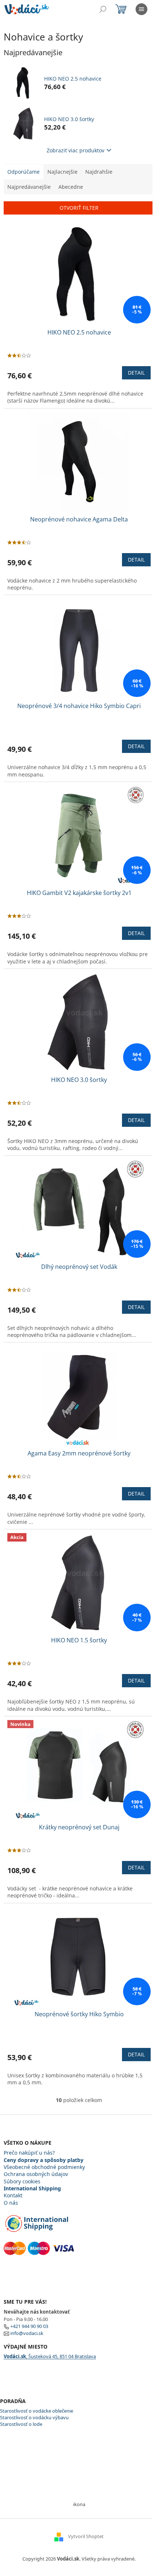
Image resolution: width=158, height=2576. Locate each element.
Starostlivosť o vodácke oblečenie (37, 2411)
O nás (11, 2203)
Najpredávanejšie (29, 187)
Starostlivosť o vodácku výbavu (34, 2417)
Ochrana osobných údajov (36, 2174)
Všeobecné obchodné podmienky (44, 2167)
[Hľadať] (103, 9)
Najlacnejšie (62, 172)
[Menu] (141, 9)
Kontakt (13, 2195)
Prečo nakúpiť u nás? (29, 2153)
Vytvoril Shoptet (86, 2536)
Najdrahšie (99, 172)
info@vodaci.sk (27, 2333)
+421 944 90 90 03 (29, 2326)
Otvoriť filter (79, 208)
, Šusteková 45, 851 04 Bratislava (50, 2356)
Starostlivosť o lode (21, 2424)
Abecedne (71, 187)
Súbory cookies (22, 2181)
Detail (136, 373)
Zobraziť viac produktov (76, 150)
